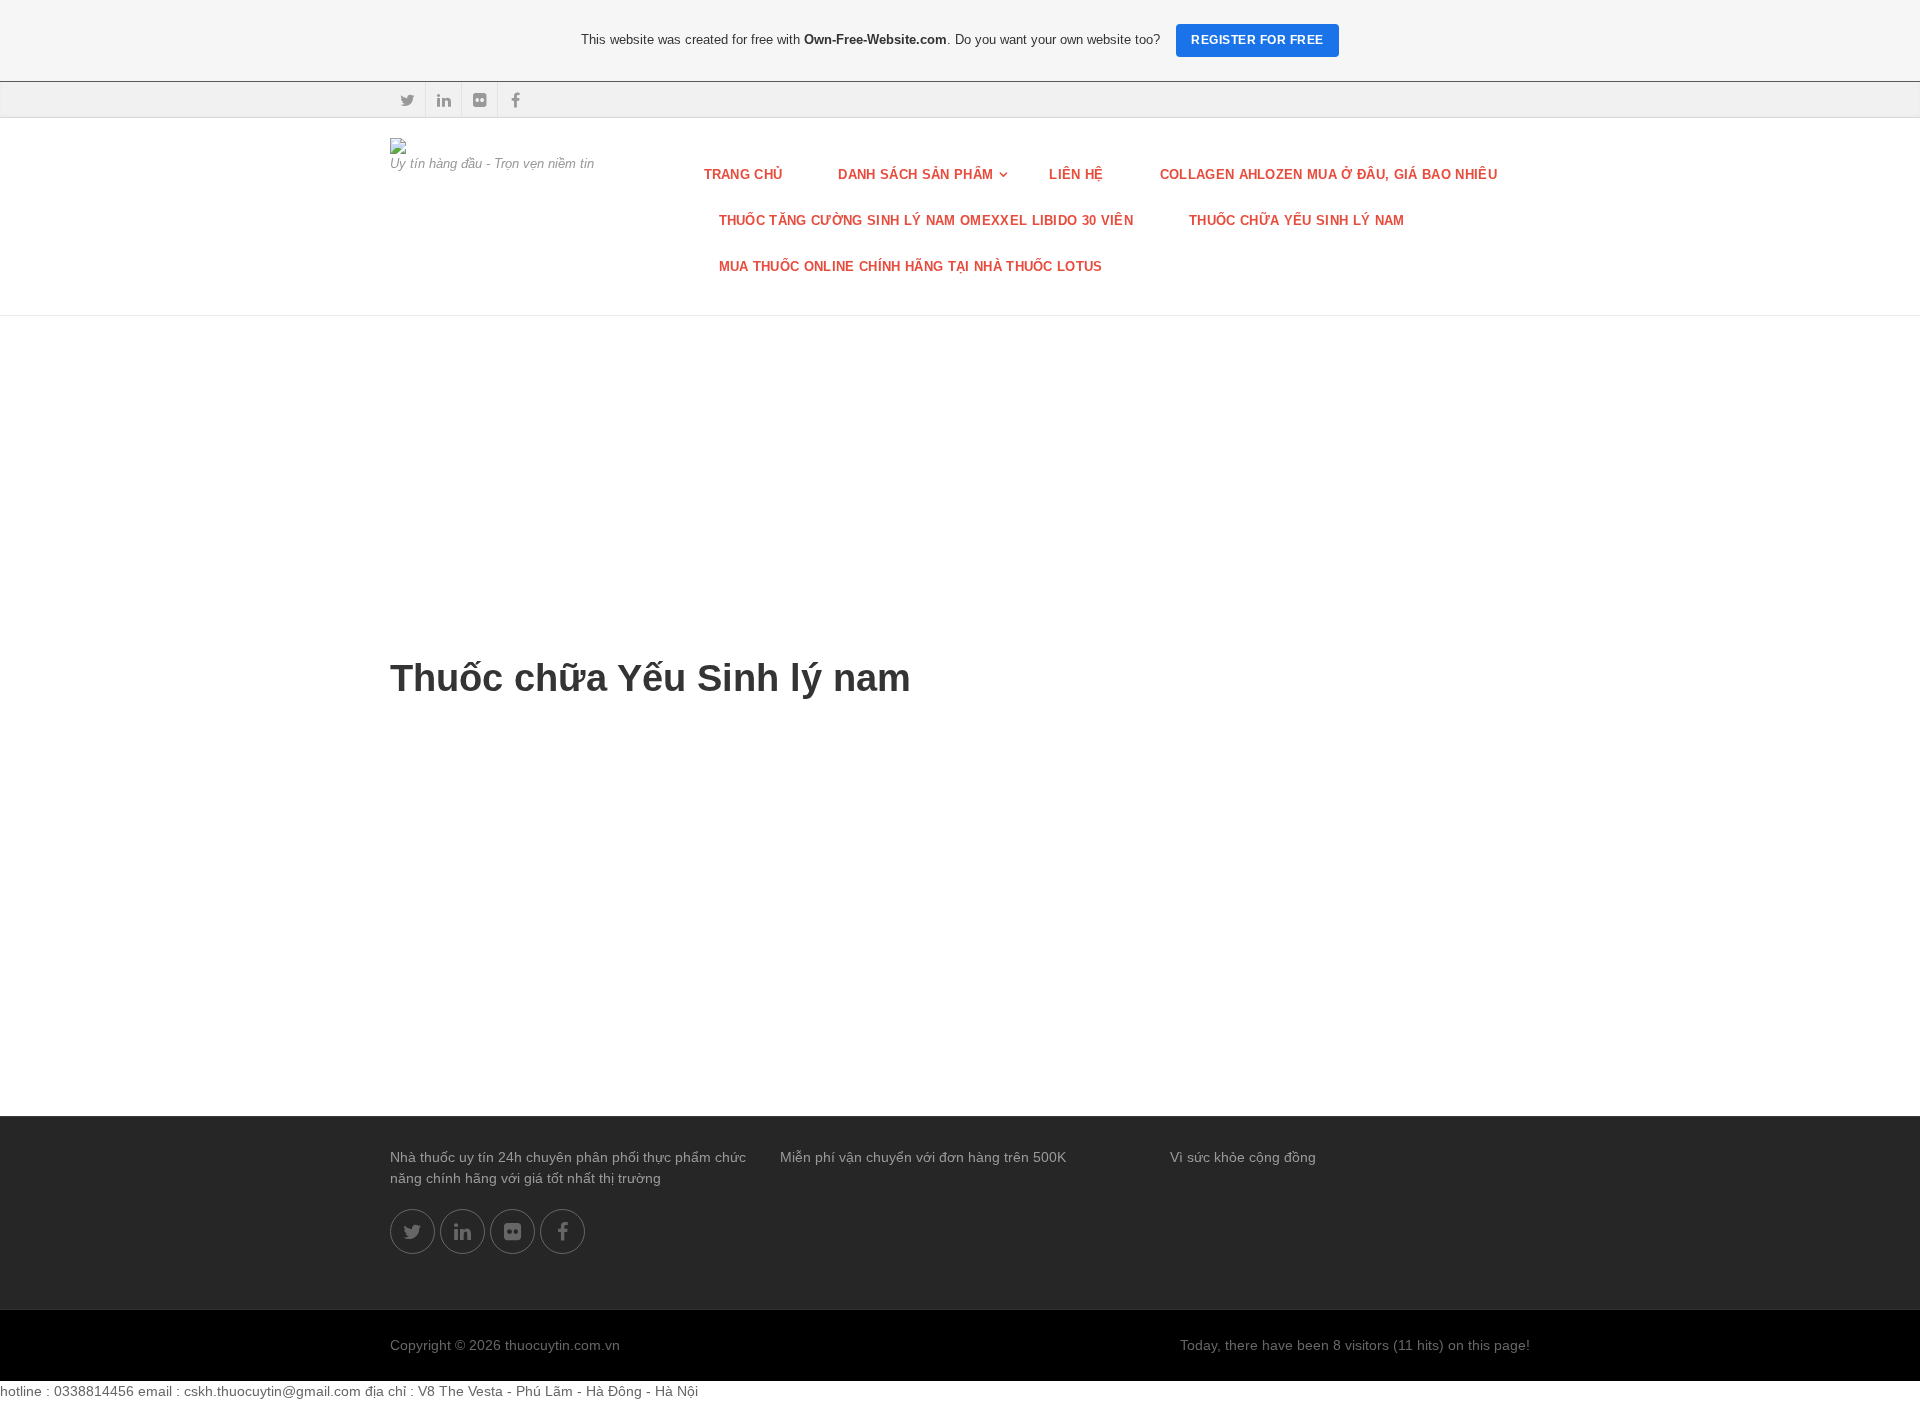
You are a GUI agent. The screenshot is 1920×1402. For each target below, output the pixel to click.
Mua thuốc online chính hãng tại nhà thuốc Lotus (911, 266)
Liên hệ (1076, 174)
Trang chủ (743, 174)
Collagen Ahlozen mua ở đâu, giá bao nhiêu (1328, 174)
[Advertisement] (960, 466)
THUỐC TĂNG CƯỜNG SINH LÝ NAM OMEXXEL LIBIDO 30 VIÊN (926, 220)
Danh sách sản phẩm (915, 174)
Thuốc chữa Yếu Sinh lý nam (1296, 220)
